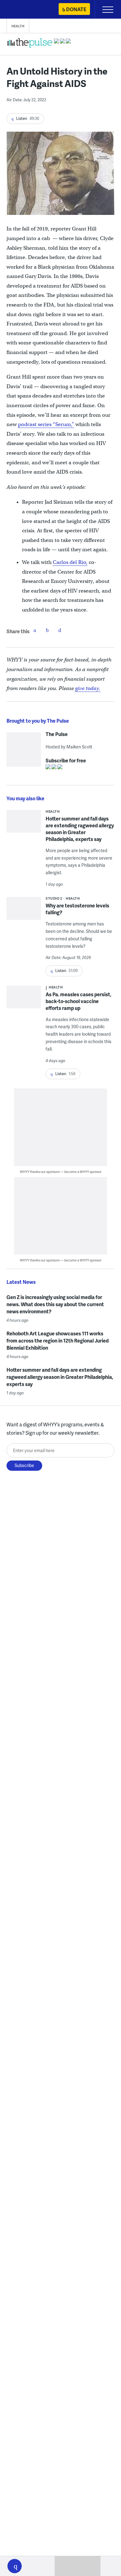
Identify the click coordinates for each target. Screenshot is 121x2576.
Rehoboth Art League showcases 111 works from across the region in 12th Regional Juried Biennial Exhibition (58, 1340)
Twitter (47, 630)
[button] (15, 2566)
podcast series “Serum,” (46, 424)
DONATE (76, 9)
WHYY (23, 10)
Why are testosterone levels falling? (77, 909)
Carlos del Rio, (70, 562)
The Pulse (57, 734)
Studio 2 (54, 898)
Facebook (35, 630)
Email (60, 630)
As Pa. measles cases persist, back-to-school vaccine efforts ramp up (78, 1001)
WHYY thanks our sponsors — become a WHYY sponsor (61, 1172)
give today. (88, 688)
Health (18, 26)
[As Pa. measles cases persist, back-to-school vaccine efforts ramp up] (24, 1007)
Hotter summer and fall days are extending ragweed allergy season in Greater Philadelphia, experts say (80, 829)
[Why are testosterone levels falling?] (24, 910)
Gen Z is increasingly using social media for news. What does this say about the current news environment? (55, 1304)
